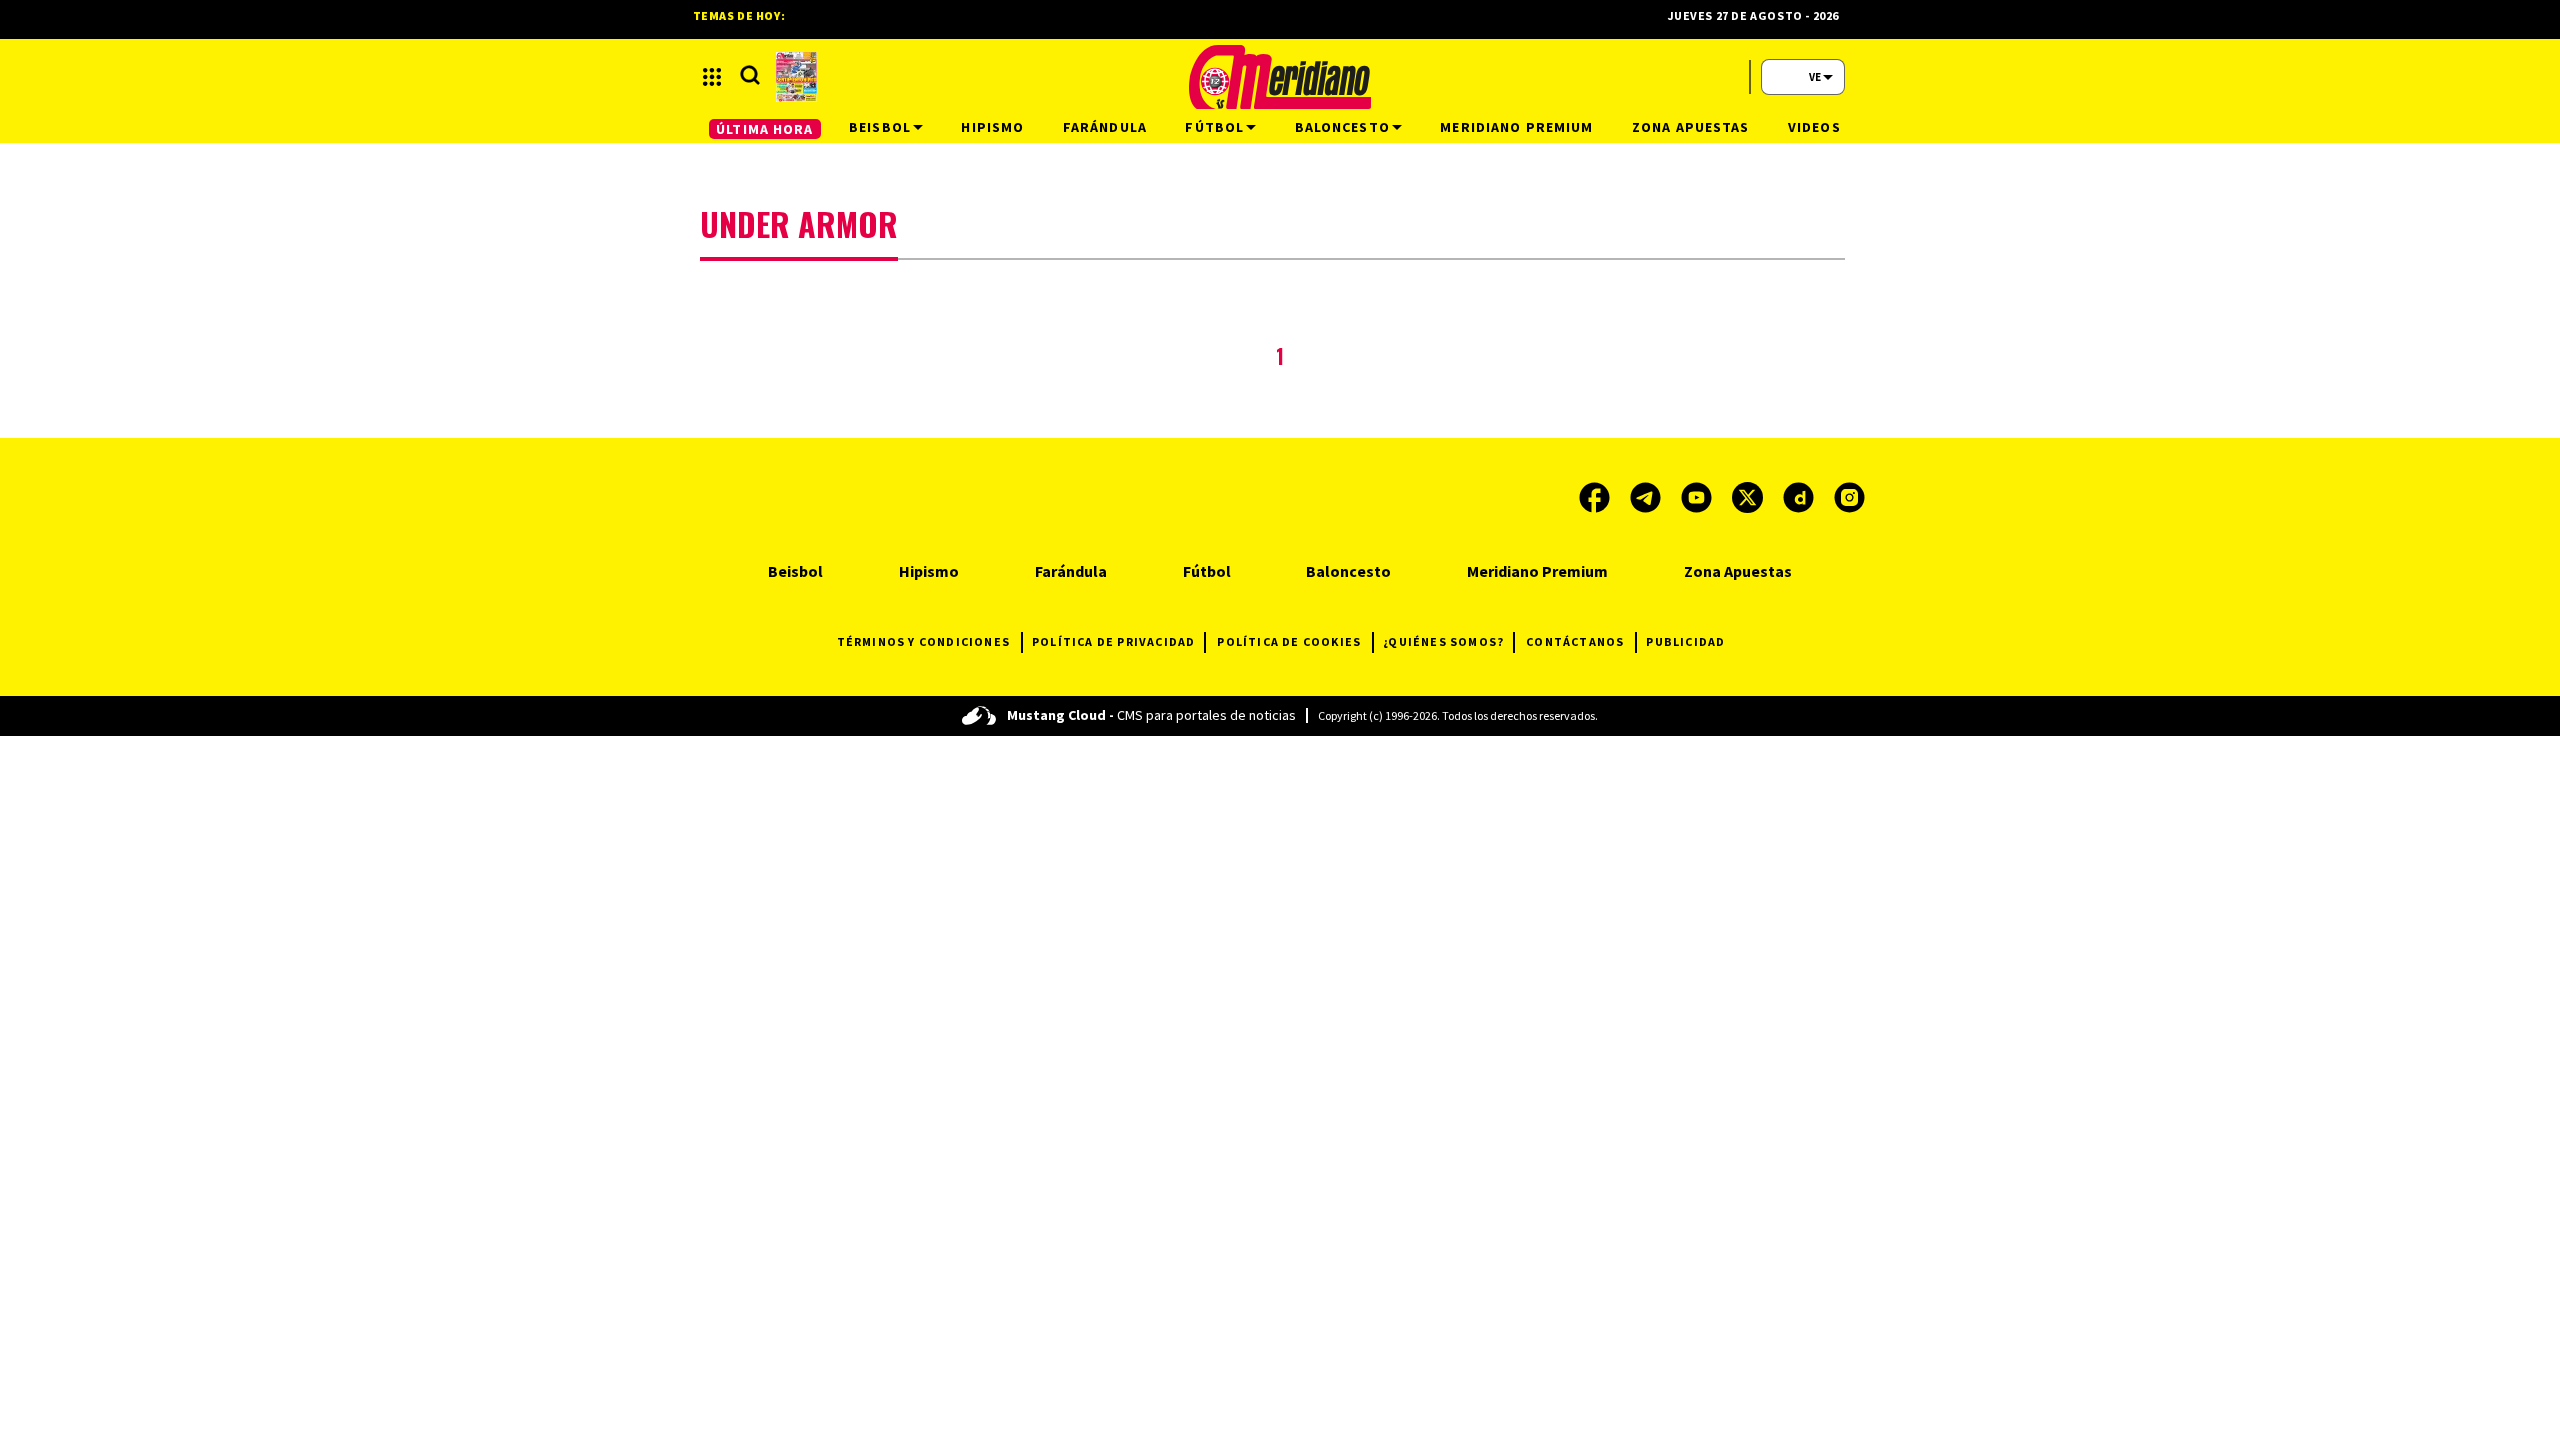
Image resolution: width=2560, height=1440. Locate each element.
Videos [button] (1814, 127)
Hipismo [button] (992, 127)
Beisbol (795, 571)
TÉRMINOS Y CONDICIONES (923, 641)
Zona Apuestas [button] (1691, 127)
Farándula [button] (1105, 127)
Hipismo (929, 571)
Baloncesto (1348, 571)
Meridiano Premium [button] (1516, 127)
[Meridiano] (1280, 77)
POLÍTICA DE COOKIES (1289, 641)
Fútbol (1207, 571)
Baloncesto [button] (1342, 127)
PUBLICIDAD (1685, 641)
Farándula (1071, 571)
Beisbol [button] (880, 127)
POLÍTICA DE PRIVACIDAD (1113, 641)
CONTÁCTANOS (1575, 641)
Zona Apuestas (1738, 571)
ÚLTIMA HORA (764, 129)
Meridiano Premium (1537, 571)
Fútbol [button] (1214, 127)
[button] (712, 77)
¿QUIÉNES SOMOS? (1443, 641)
